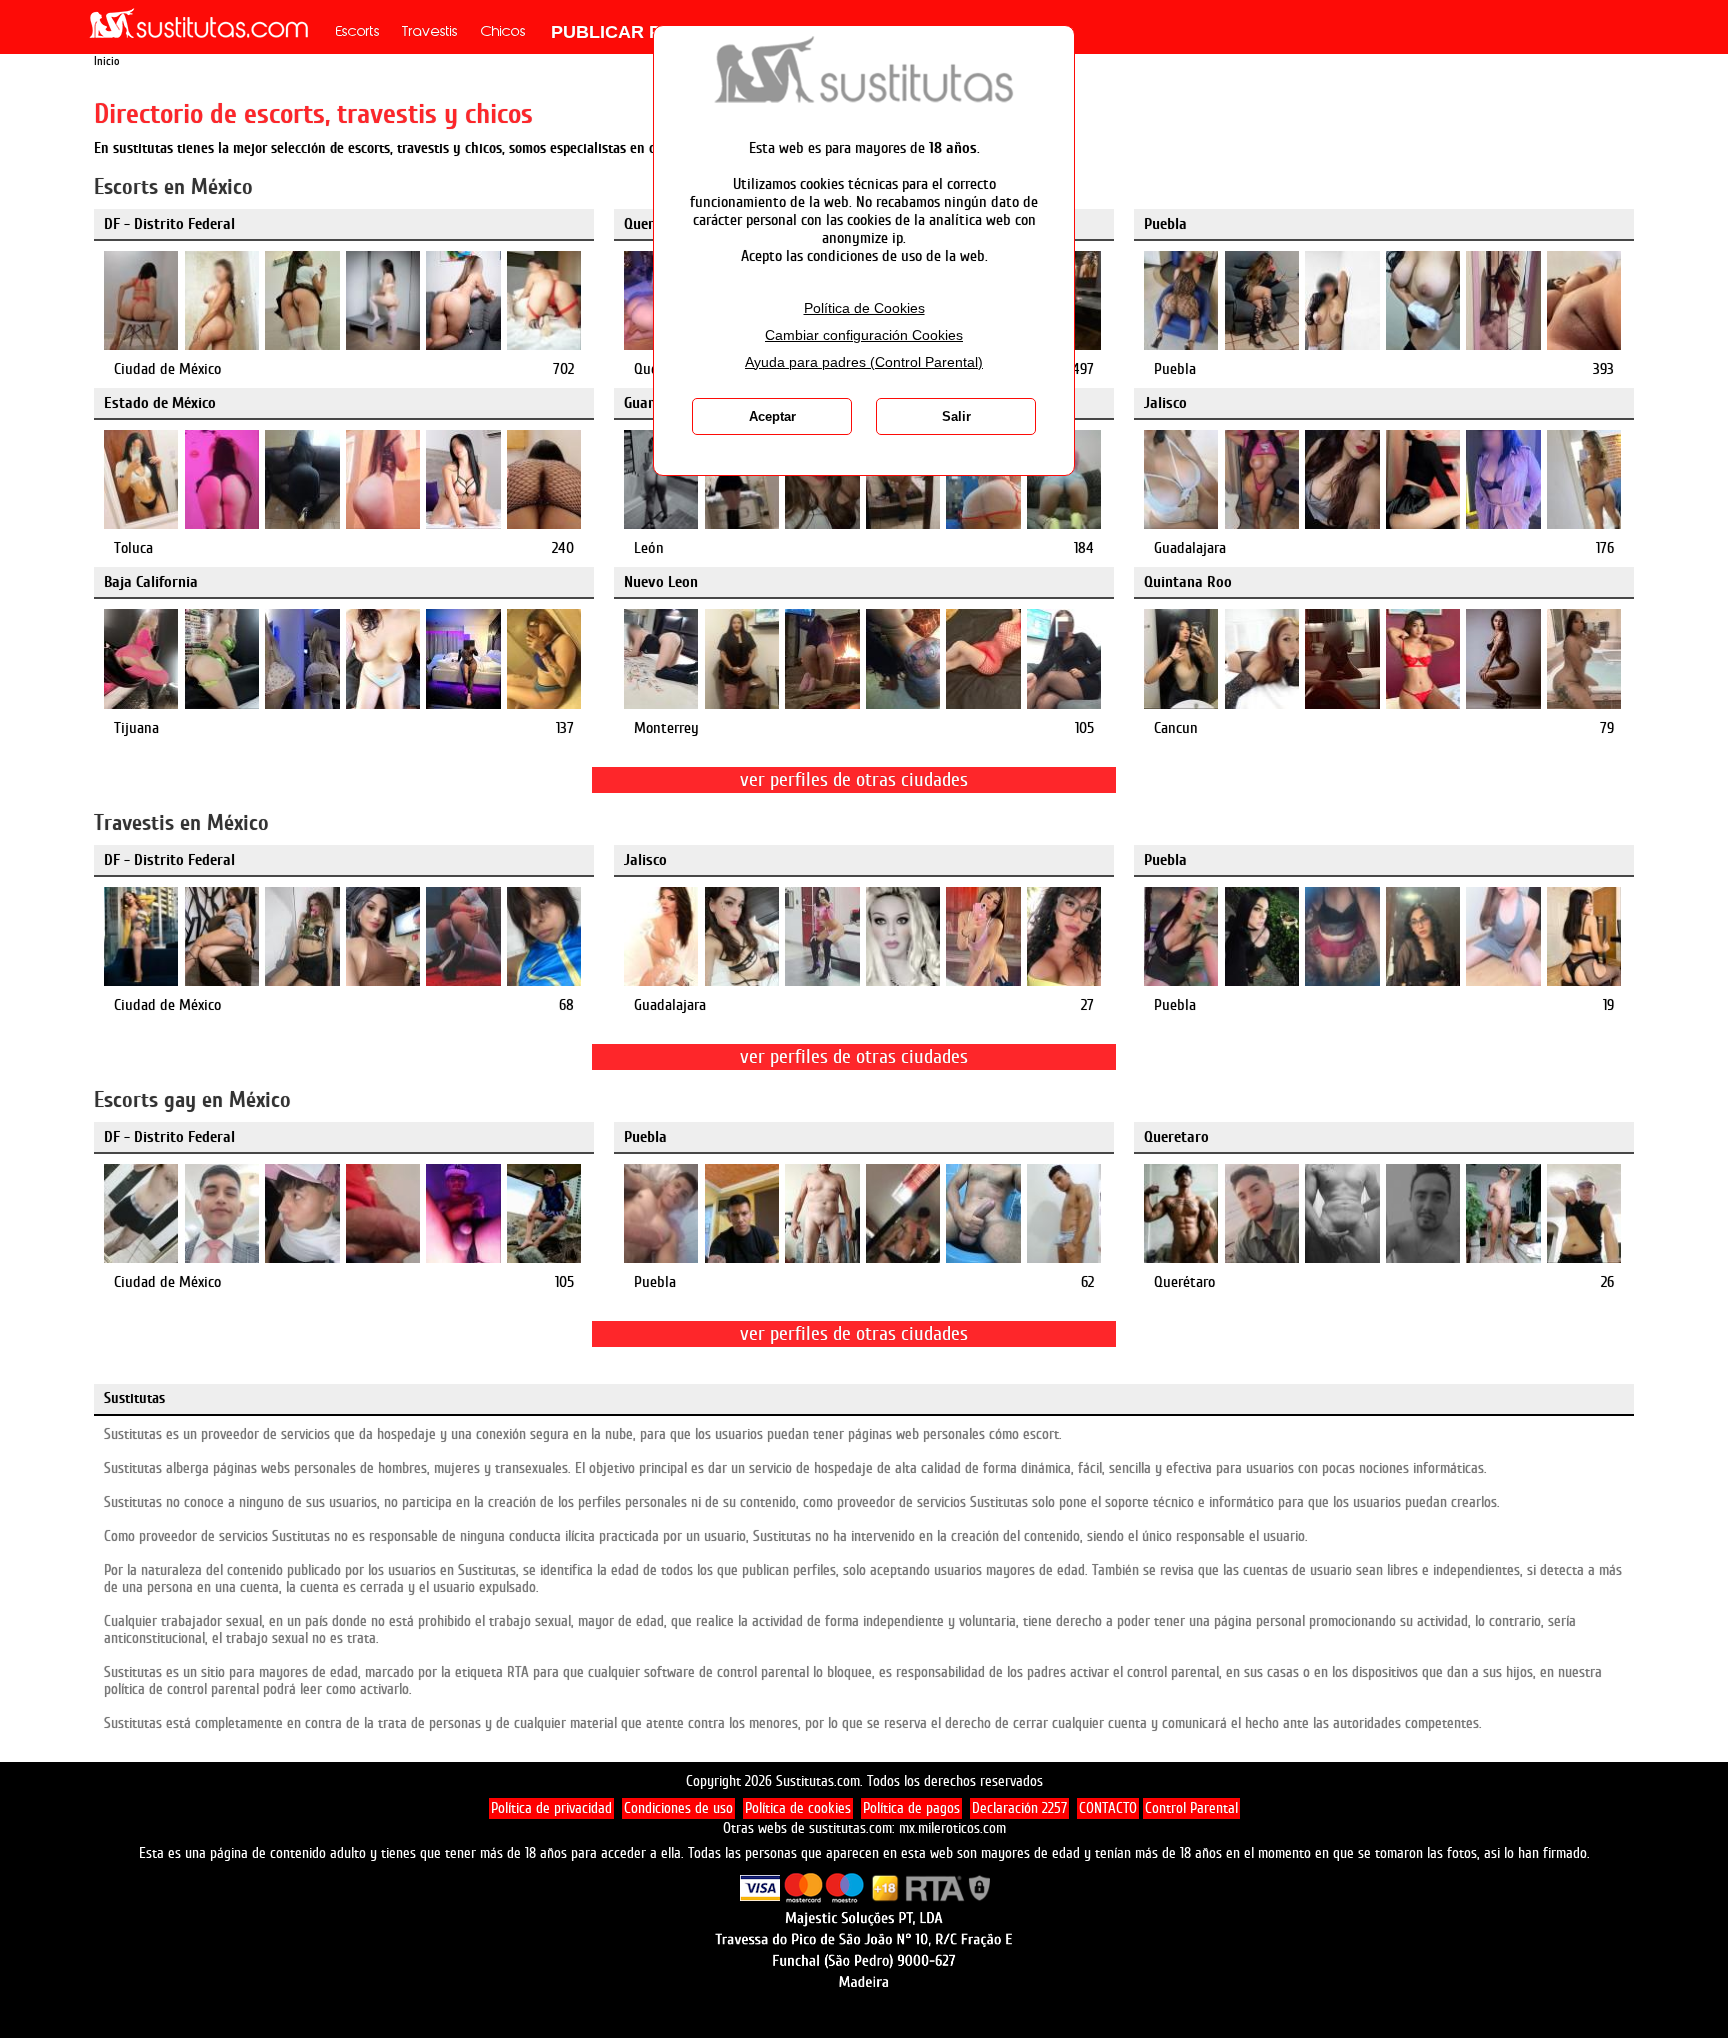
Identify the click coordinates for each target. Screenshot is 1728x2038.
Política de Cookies (864, 308)
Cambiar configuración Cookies (864, 335)
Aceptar (772, 416)
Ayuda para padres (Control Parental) (864, 362)
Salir (956, 416)
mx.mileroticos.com (952, 1828)
